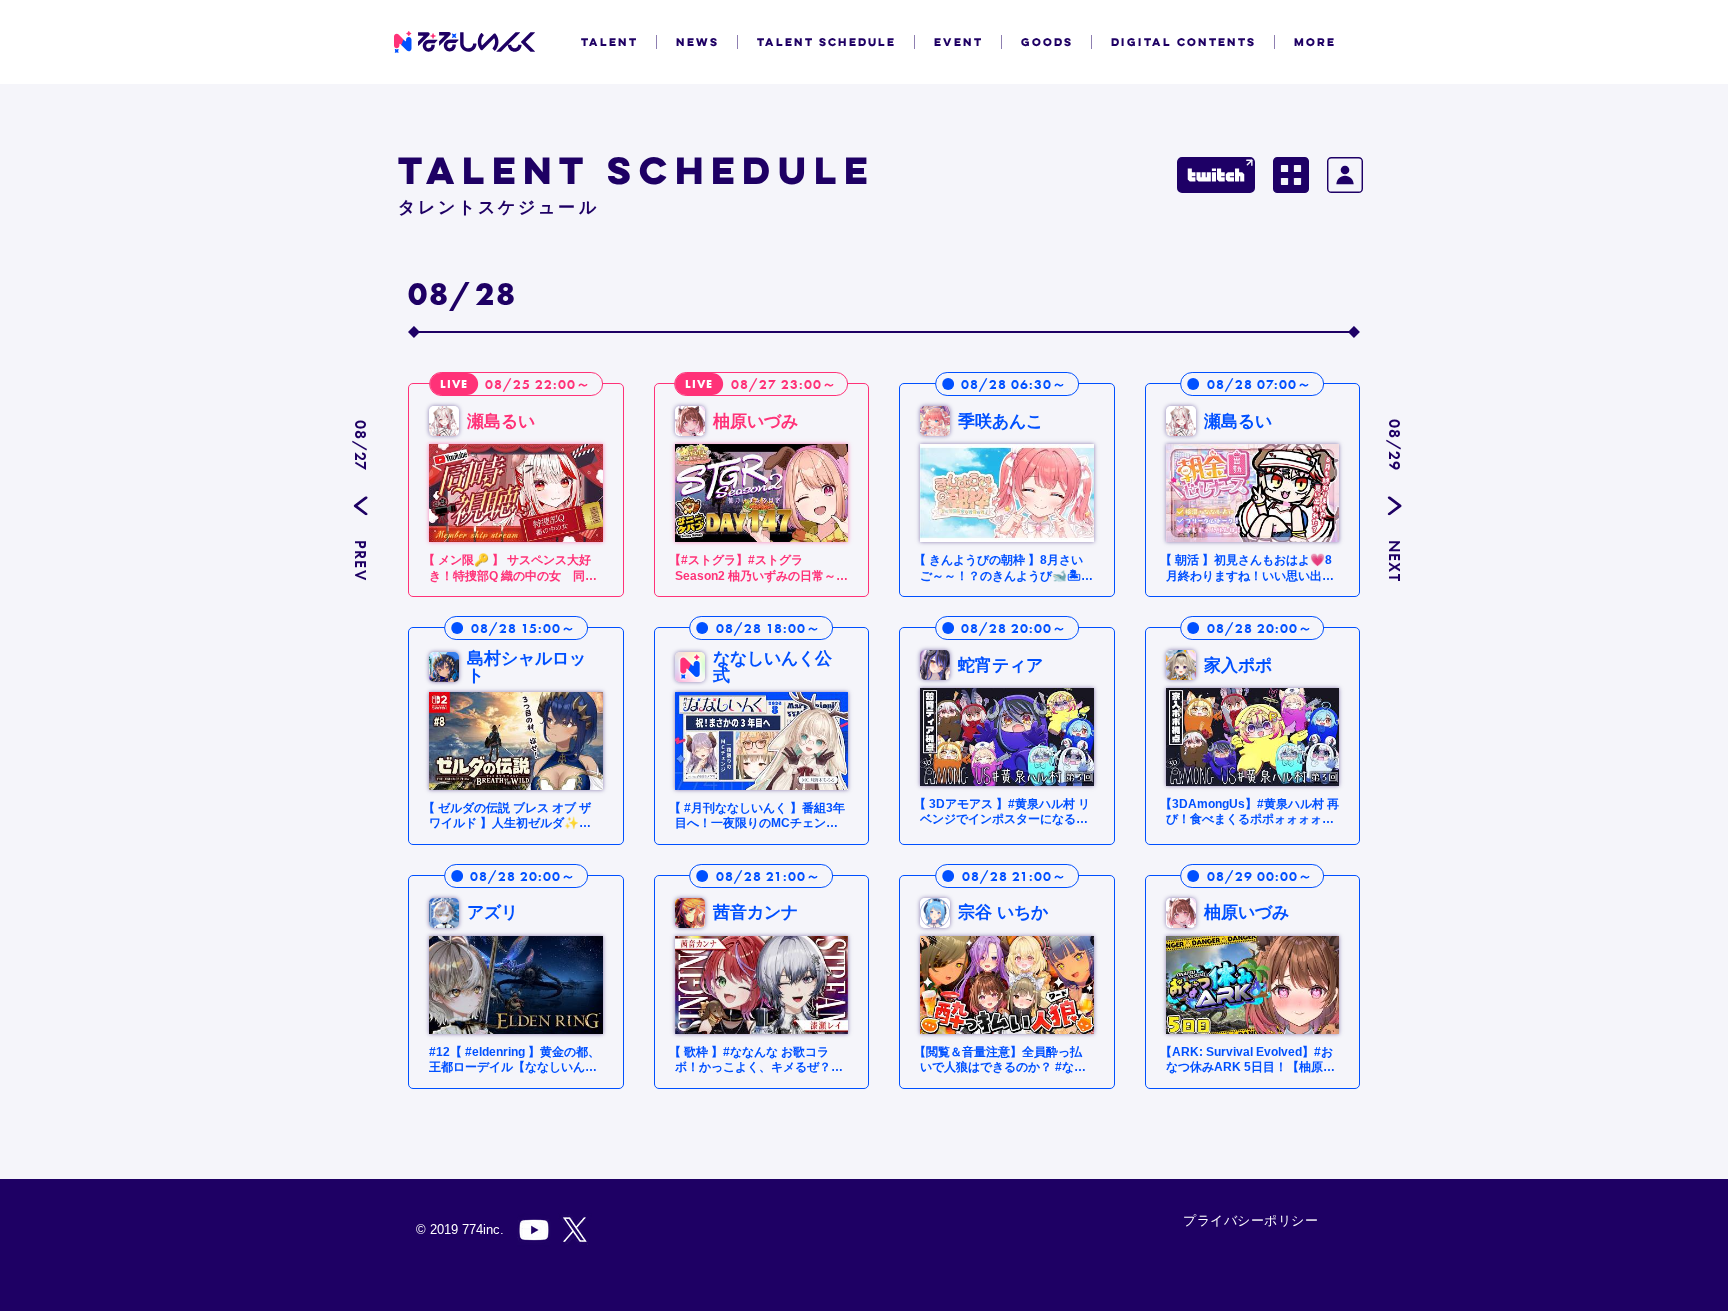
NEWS (697, 42)
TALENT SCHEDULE (826, 42)
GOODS (1047, 42)
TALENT (609, 42)
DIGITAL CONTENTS (1183, 42)
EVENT (958, 42)
